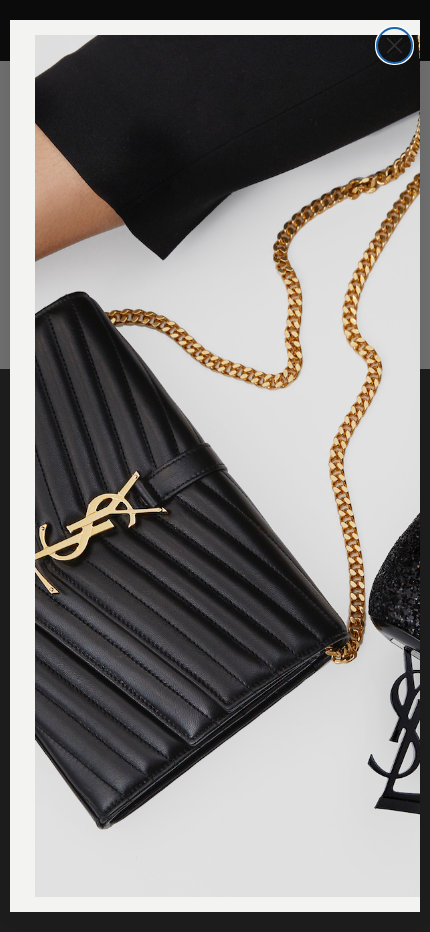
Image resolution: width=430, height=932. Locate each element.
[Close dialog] (394, 45)
